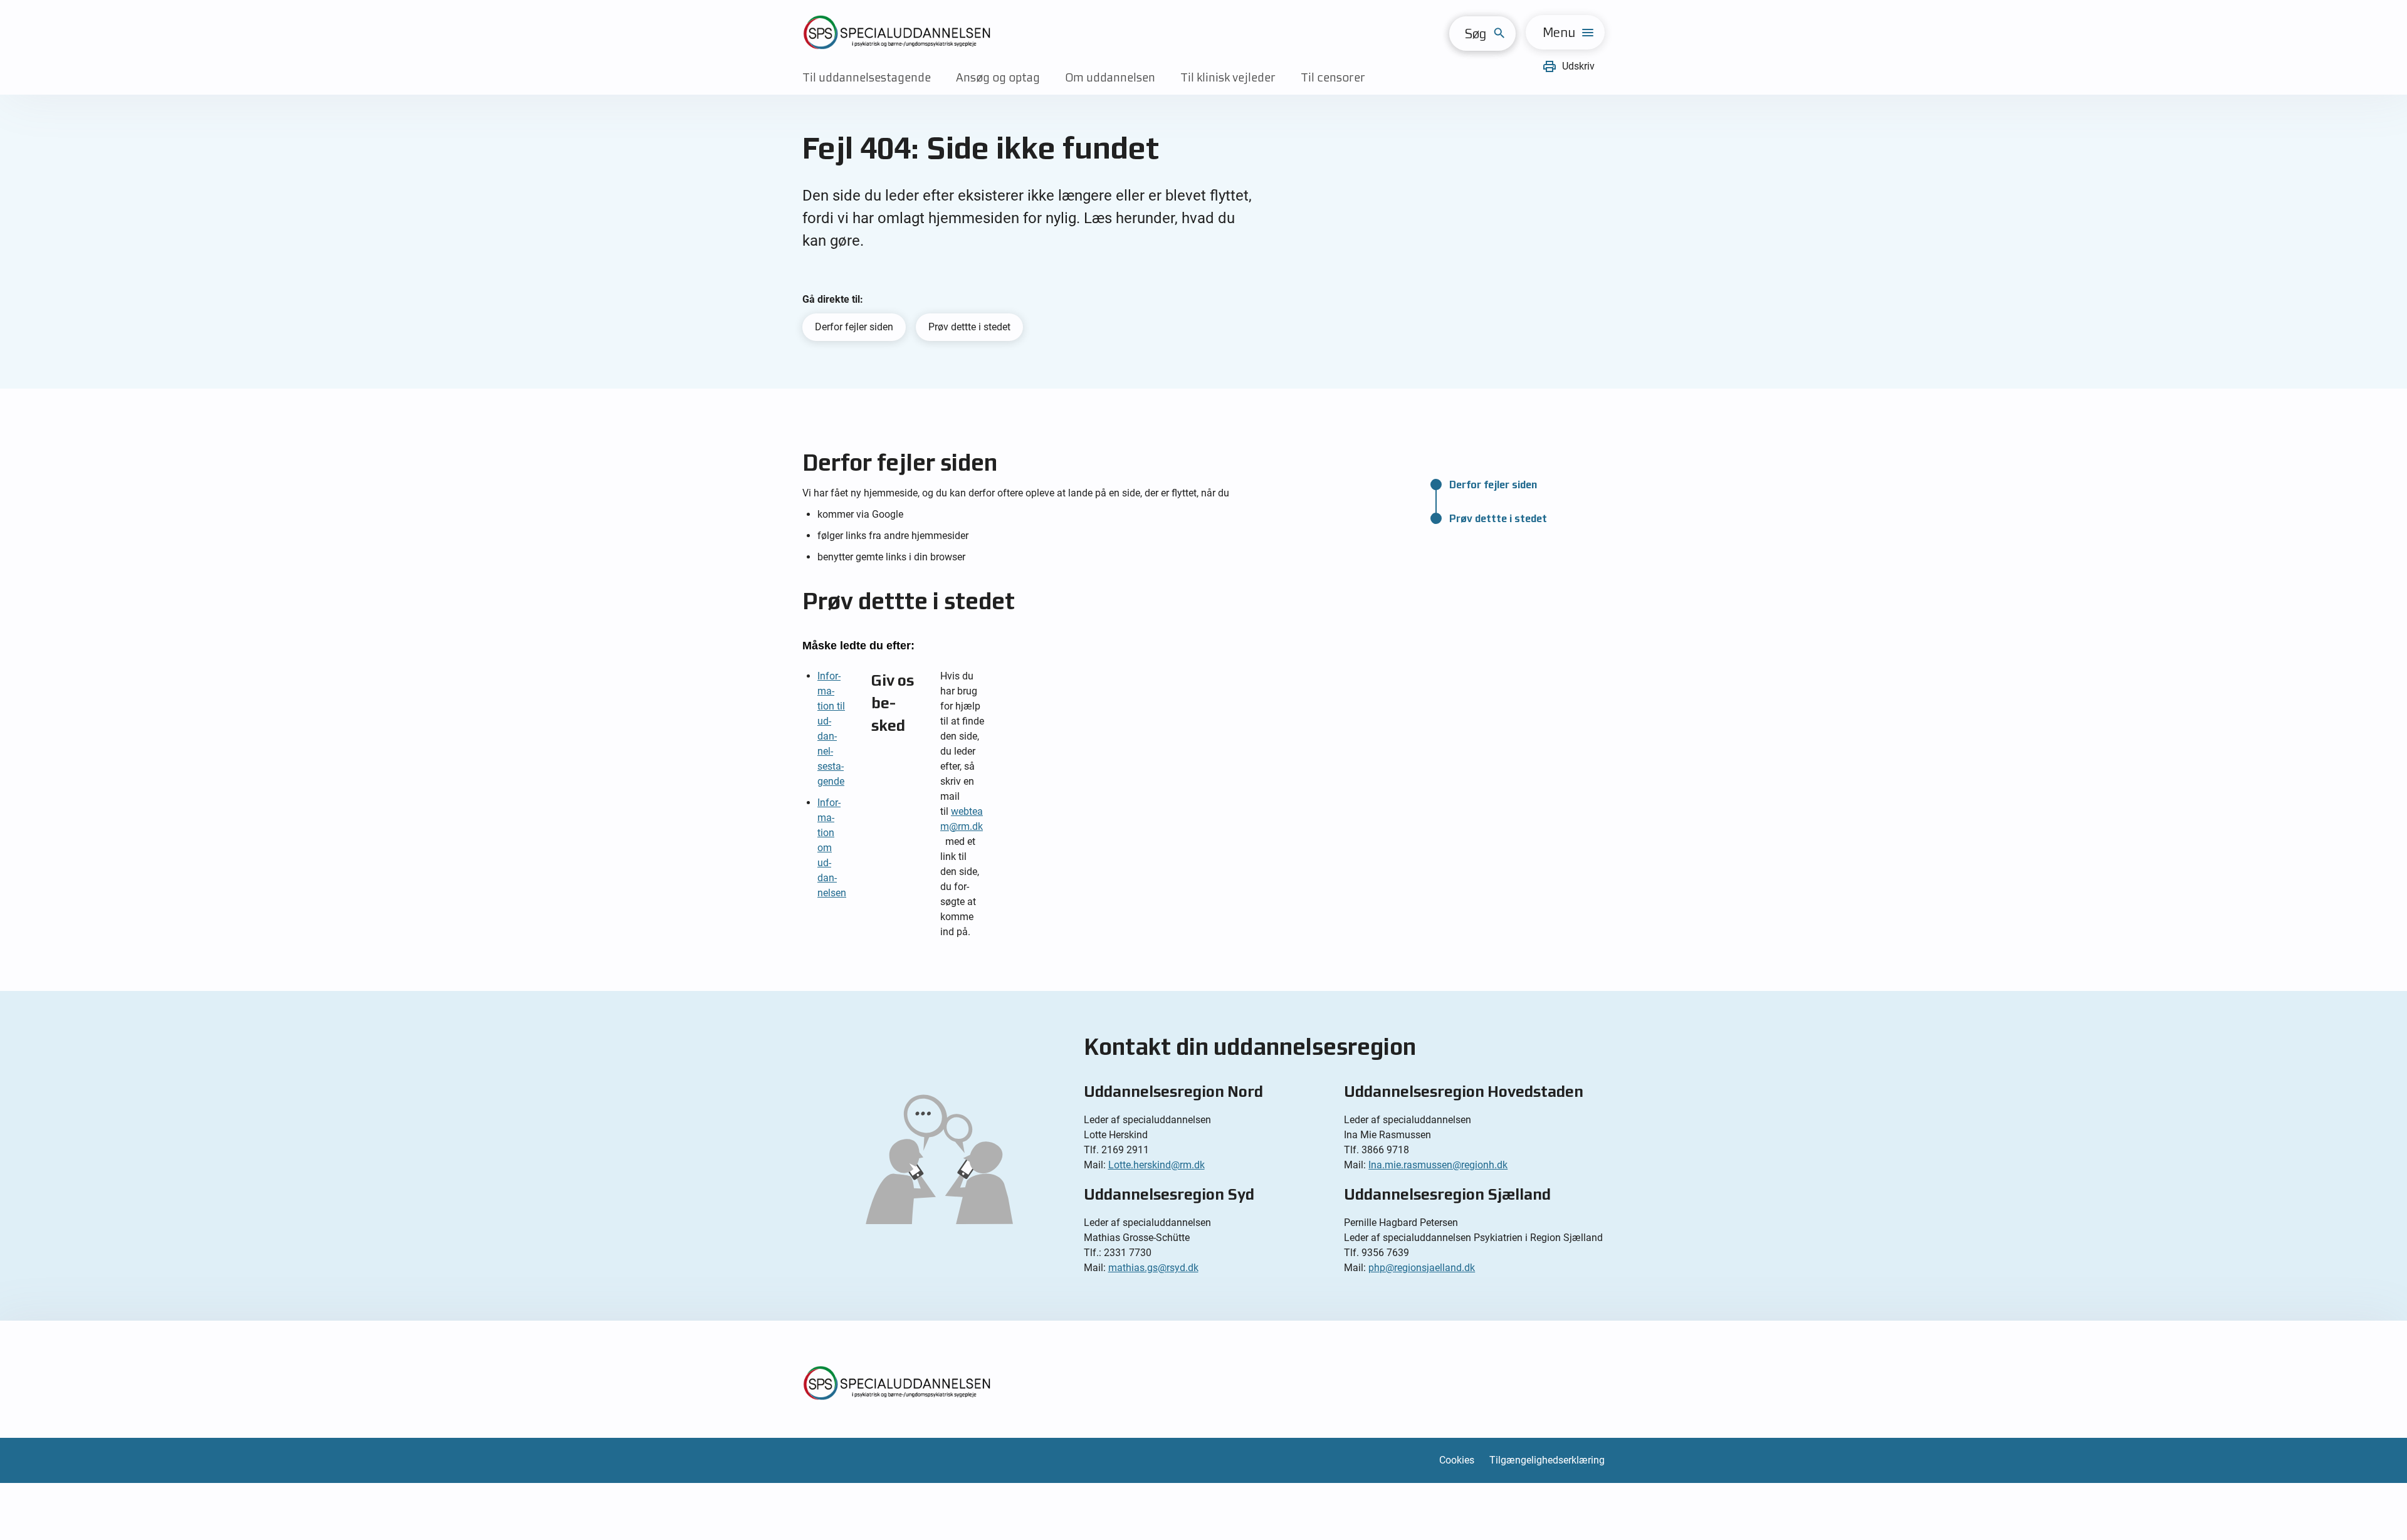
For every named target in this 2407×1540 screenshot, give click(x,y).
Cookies (1457, 1460)
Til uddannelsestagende (867, 77)
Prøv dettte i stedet (969, 327)
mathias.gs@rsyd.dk (1153, 1268)
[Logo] (896, 32)
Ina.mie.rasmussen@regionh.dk (1438, 1165)
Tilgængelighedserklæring (1547, 1460)
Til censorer (1333, 77)
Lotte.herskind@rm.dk (1156, 1165)
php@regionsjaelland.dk (1422, 1268)
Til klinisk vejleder (1228, 77)
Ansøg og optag (998, 77)
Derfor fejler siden (854, 327)
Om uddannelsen (1110, 77)
